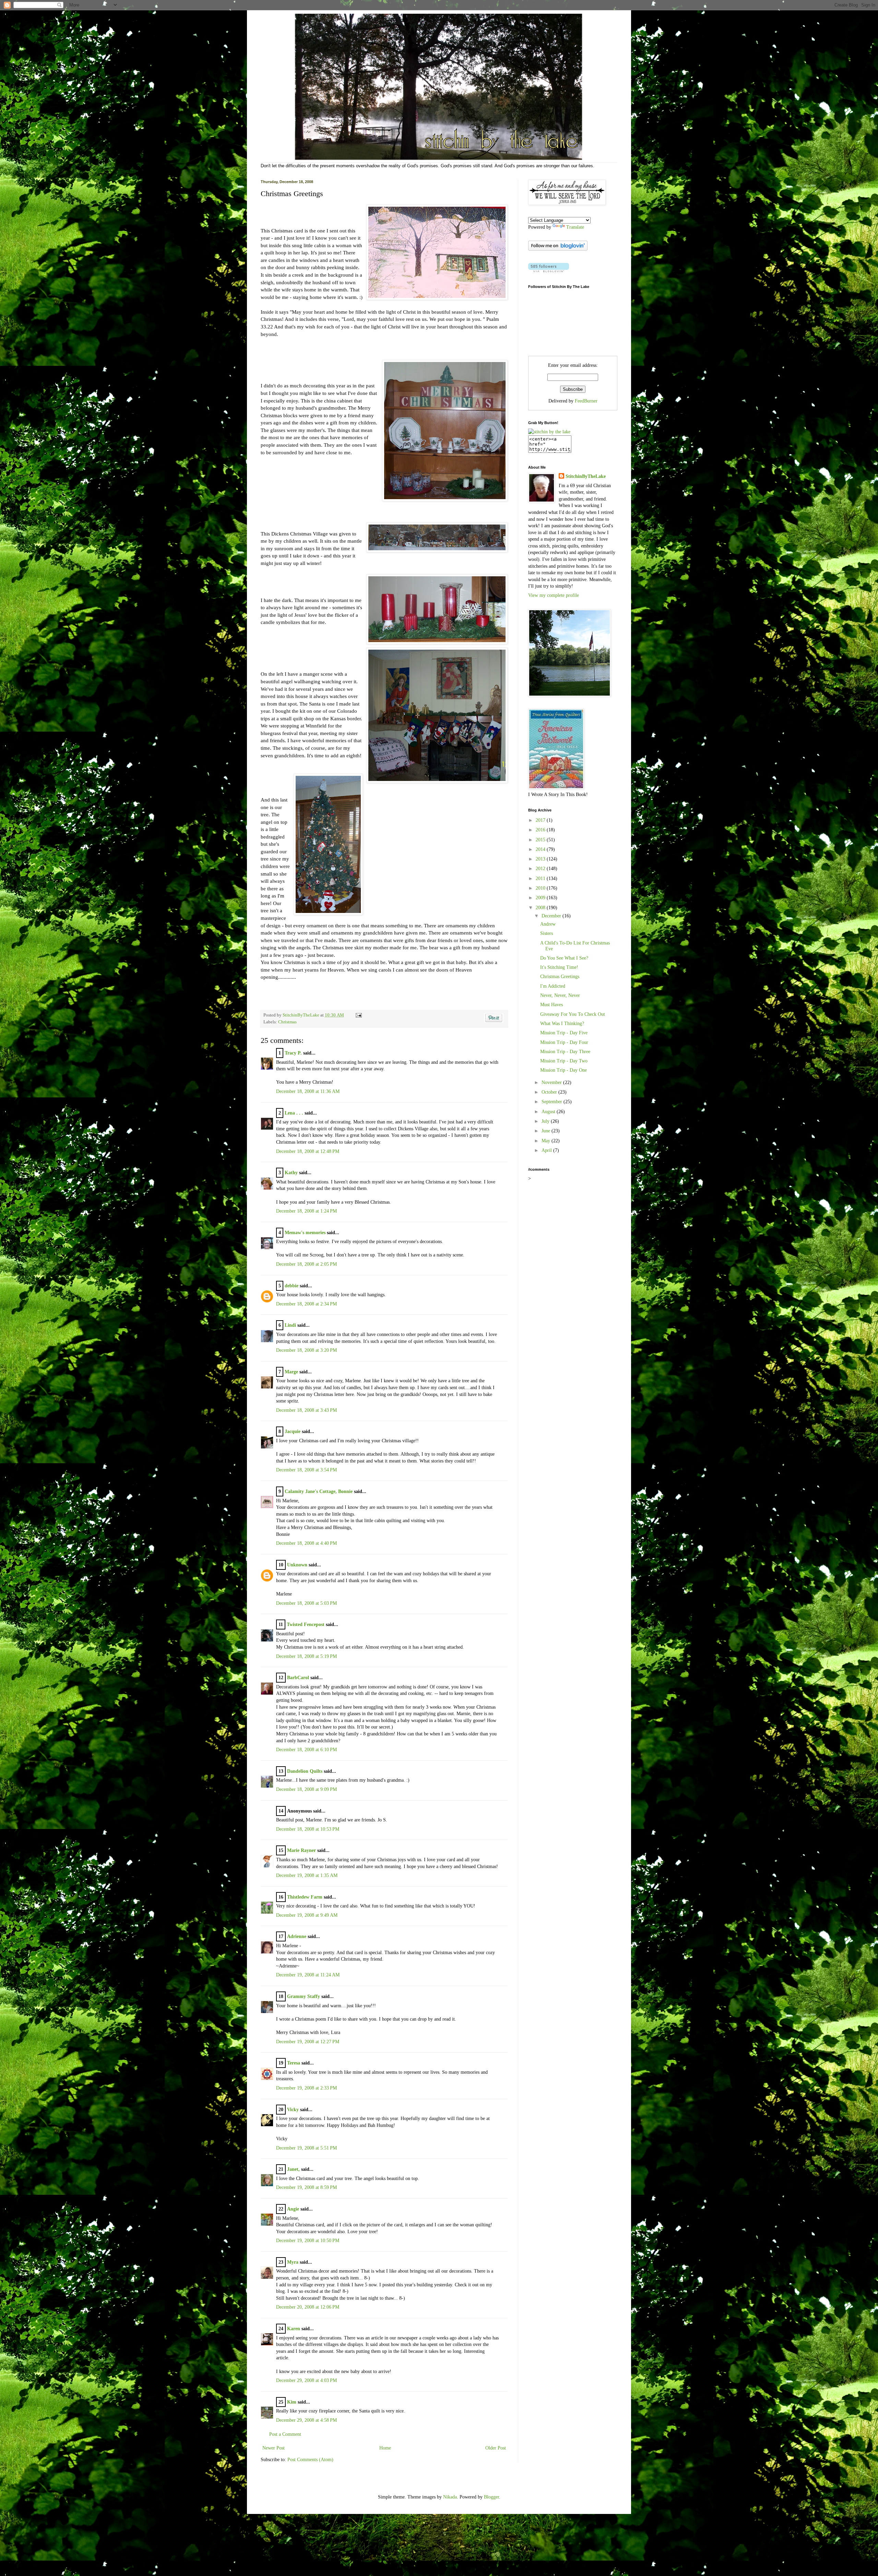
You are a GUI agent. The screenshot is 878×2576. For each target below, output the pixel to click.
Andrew (548, 924)
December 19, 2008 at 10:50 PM (308, 2241)
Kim (292, 2402)
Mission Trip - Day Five (564, 1033)
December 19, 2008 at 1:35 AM (307, 1875)
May (547, 1141)
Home (385, 2448)
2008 (541, 908)
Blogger (491, 2497)
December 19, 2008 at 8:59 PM (306, 2187)
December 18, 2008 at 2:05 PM (306, 1264)
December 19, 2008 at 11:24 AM (308, 1975)
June (547, 1131)
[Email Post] (358, 1015)
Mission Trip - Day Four (564, 1042)
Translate (575, 227)
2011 (541, 878)
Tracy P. (293, 1053)
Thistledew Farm (305, 1897)
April (547, 1150)
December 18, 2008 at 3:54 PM (306, 1470)
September (553, 1102)
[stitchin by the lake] (549, 432)
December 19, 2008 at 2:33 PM (306, 2088)
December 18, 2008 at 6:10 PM (306, 1750)
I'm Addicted (553, 986)
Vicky (293, 2110)
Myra (293, 2262)
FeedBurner (586, 401)
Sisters (547, 933)
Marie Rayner (301, 1850)
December (552, 916)
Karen (294, 2329)
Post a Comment (285, 2434)
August (549, 1112)
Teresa (294, 2063)
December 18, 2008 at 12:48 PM (308, 1151)
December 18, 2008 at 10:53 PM (308, 1829)
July (546, 1121)
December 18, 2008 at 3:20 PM (306, 1350)
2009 (541, 898)
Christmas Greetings (560, 977)
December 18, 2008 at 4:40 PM (306, 1543)
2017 (541, 820)
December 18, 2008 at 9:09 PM (306, 1789)
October (550, 1092)
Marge (291, 1372)
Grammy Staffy (304, 1996)
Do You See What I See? (564, 958)
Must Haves (551, 1005)
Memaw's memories (305, 1233)
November (552, 1082)
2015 (541, 840)
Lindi (290, 1325)
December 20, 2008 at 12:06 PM (308, 2307)
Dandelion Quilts (305, 1771)
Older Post (496, 2448)
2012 (541, 869)
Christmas (287, 1022)
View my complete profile (554, 595)
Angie (293, 2209)
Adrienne (297, 1936)
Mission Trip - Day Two (564, 1061)
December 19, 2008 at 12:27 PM (308, 2042)
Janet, (293, 2169)
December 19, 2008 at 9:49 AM (307, 1915)
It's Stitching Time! (559, 967)
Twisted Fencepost (306, 1624)
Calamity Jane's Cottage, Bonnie (319, 1491)
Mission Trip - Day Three (565, 1052)
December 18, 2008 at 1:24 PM (306, 1211)
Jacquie (293, 1431)
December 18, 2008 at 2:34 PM (306, 1304)
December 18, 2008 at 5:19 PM (306, 1656)
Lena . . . (294, 1113)
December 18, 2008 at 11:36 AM (308, 1091)
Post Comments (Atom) (310, 2460)
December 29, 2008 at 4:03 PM (306, 2380)
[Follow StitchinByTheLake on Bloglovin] (558, 249)
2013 (541, 859)
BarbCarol (298, 1678)
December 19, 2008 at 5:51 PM (306, 2148)
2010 (541, 888)
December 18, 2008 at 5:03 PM (306, 1603)
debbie (292, 1286)
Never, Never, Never (560, 995)
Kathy (291, 1173)
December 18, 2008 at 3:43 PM (306, 1410)
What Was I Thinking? (562, 1024)
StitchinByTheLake (301, 1015)
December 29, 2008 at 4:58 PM (306, 2420)
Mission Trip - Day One (563, 1070)
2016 (541, 830)
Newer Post (274, 2448)
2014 (541, 849)
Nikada (450, 2497)
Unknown (297, 1565)
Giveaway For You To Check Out (573, 1014)
